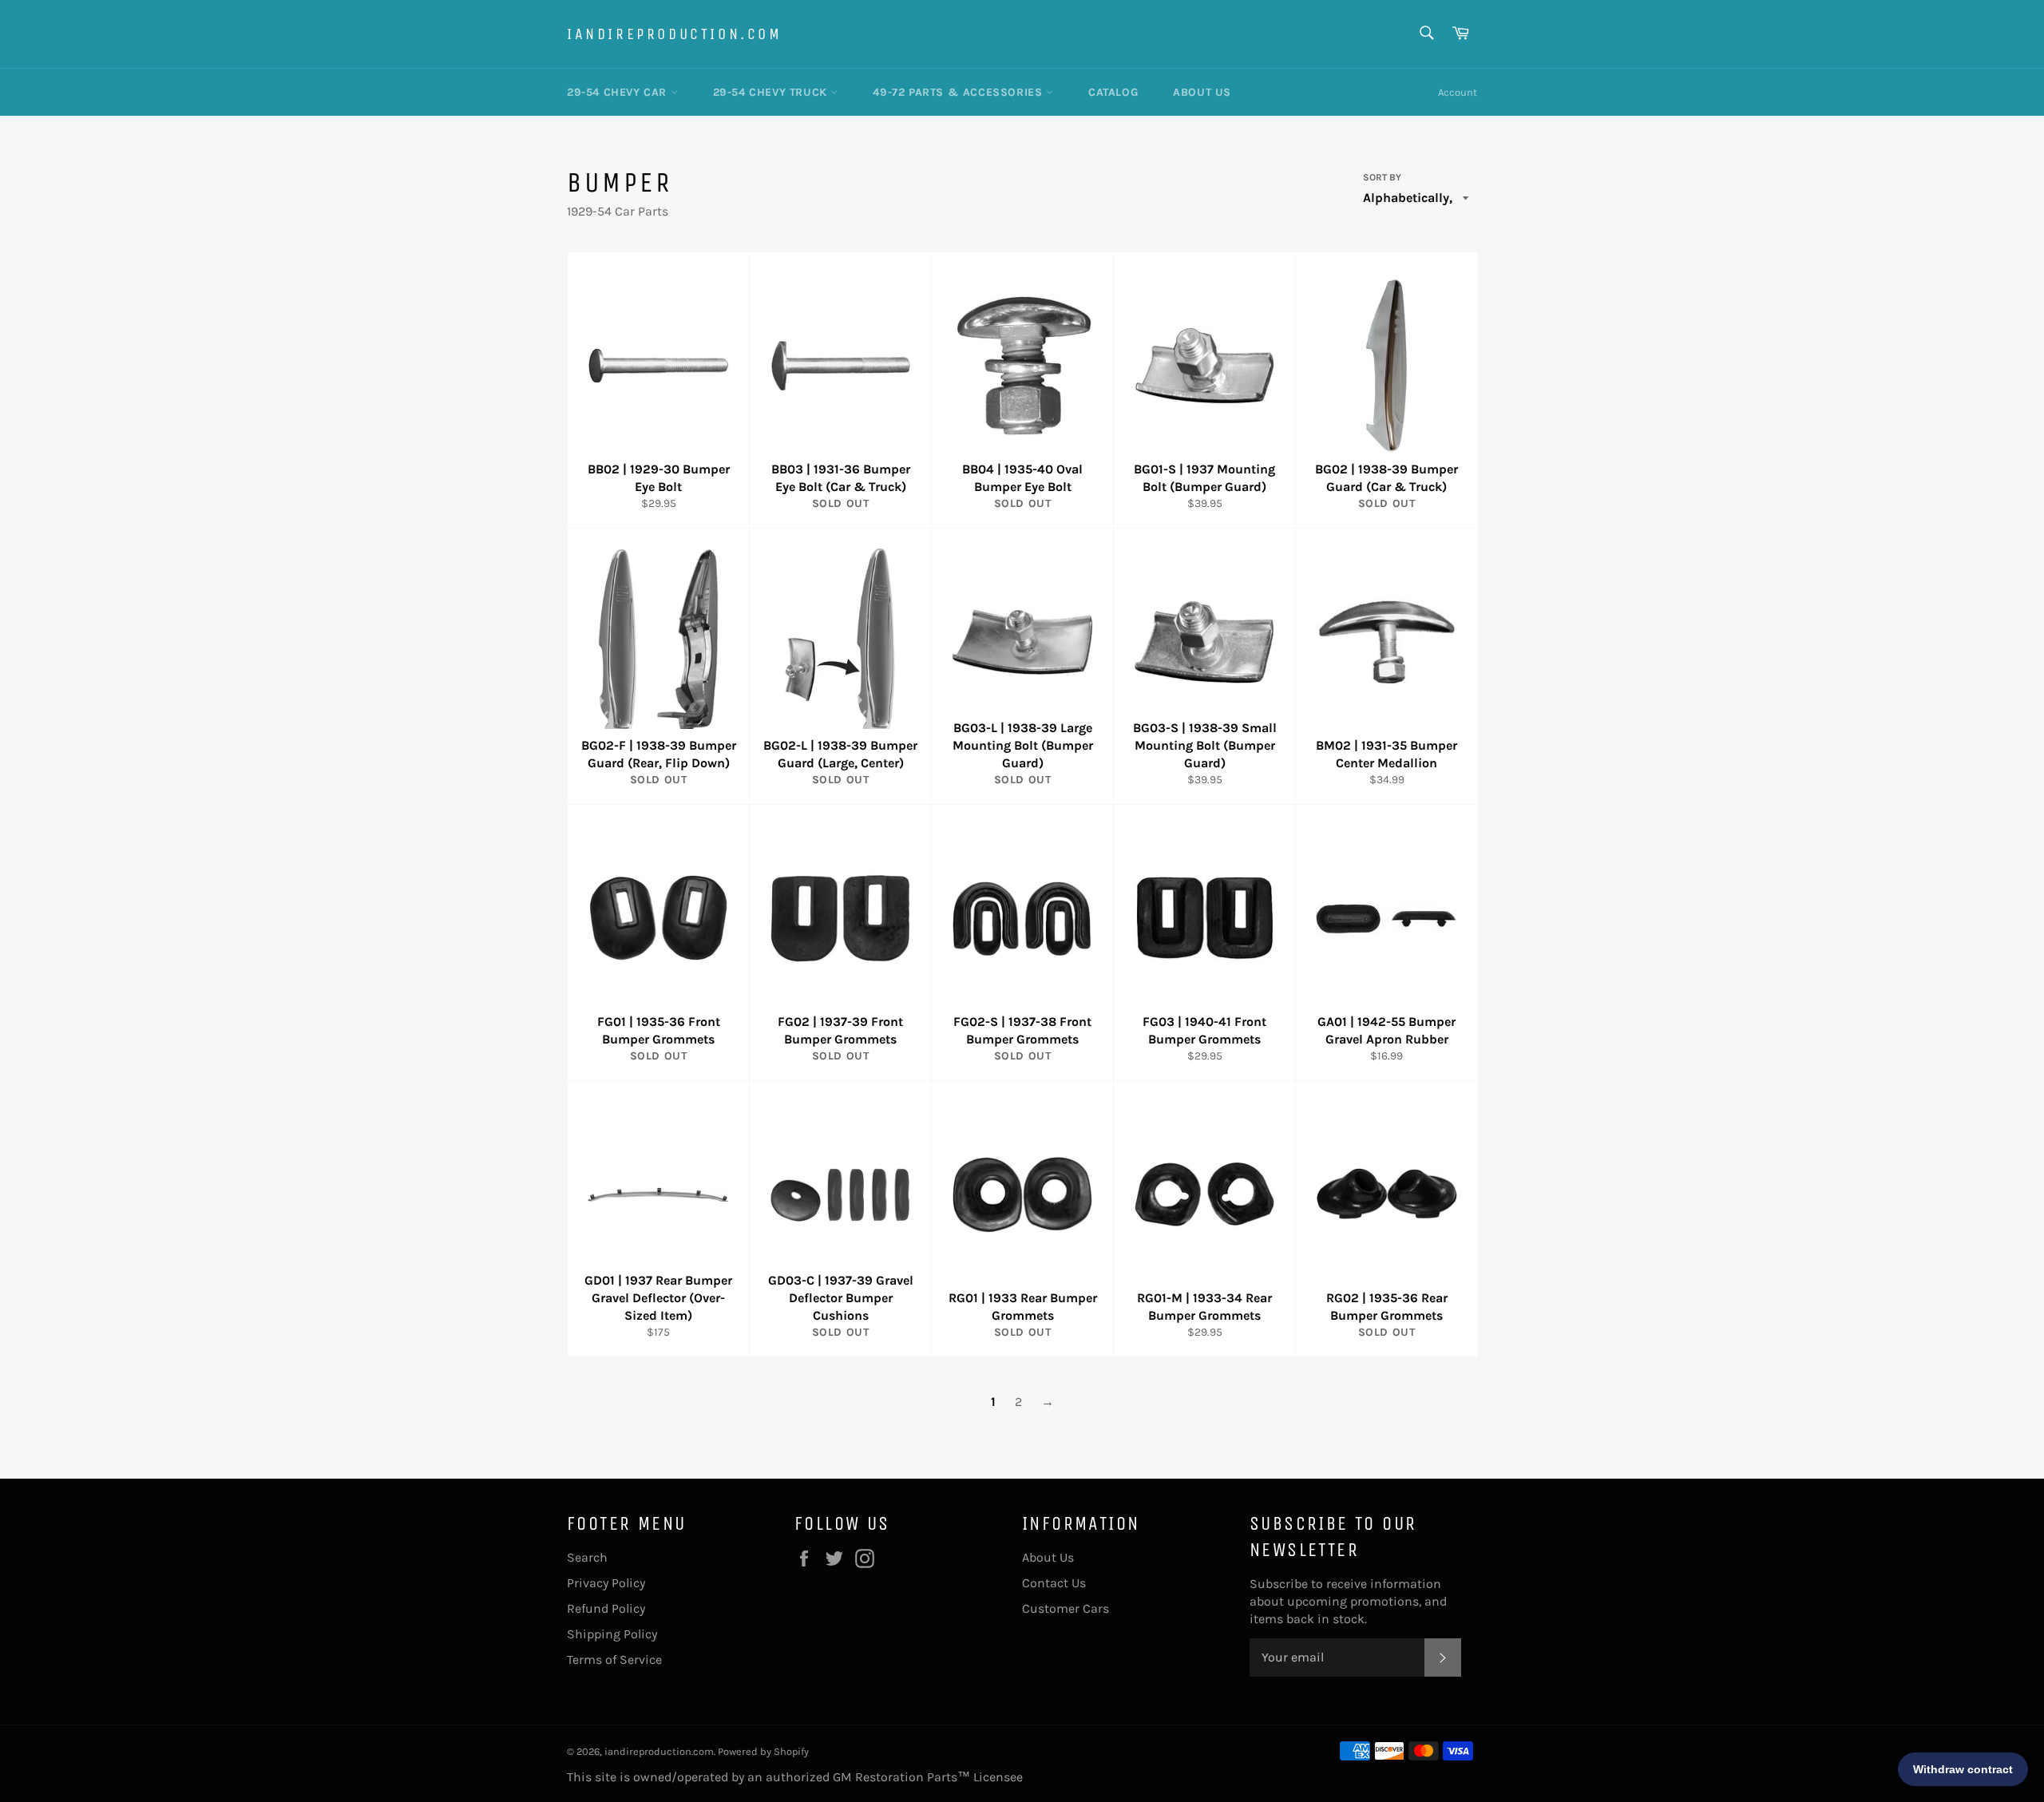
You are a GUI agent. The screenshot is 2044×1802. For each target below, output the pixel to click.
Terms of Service (614, 1659)
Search (587, 1557)
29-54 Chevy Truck (772, 92)
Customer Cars (1066, 1608)
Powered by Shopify (763, 1751)
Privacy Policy (606, 1583)
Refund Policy (606, 1608)
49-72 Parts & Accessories (959, 92)
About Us (1202, 92)
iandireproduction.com (675, 34)
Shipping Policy (612, 1634)
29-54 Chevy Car (619, 92)
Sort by (1382, 177)
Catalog (1113, 92)
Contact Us (1054, 1583)
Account (1458, 92)
